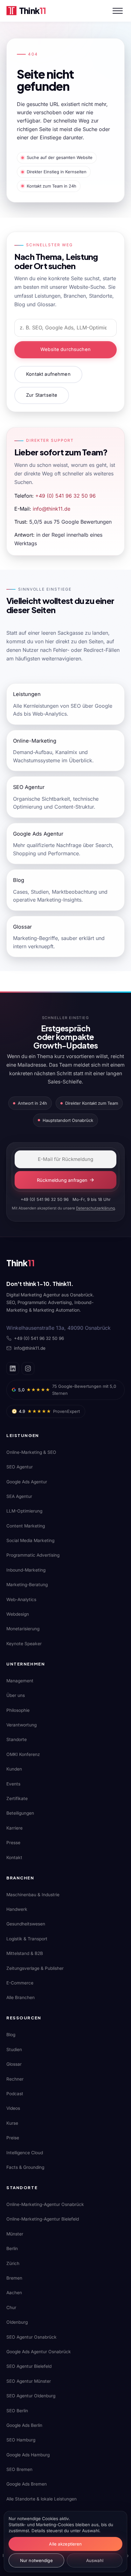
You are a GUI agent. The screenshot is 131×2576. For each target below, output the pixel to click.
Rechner (15, 2079)
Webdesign (18, 1614)
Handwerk (17, 1909)
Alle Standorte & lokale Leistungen (41, 2499)
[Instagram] (28, 1368)
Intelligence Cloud (25, 2153)
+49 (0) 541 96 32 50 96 (65, 496)
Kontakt (14, 1858)
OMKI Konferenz (23, 1754)
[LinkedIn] (13, 1368)
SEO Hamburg (21, 2440)
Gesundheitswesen (26, 1924)
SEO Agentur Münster (29, 2381)
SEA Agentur (19, 1496)
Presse (13, 1843)
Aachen (14, 2293)
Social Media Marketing (30, 1540)
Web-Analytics (21, 1599)
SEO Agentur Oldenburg (31, 2396)
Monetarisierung (23, 1629)
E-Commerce (20, 1983)
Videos (13, 2108)
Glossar (14, 2064)
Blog (11, 2035)
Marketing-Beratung (27, 1585)
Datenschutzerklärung (95, 1208)
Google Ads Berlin (24, 2425)
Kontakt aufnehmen (48, 374)
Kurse (12, 2123)
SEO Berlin (17, 2411)
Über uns (16, 1695)
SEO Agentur (20, 1467)
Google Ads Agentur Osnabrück (39, 2352)
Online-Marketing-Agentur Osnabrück (45, 2204)
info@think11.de (52, 509)
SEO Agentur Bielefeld (29, 2366)
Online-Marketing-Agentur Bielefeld (43, 2219)
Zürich (13, 2263)
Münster (15, 2234)
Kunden (14, 1769)
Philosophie (18, 1710)
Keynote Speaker (24, 1644)
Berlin (12, 2248)
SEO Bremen (19, 2469)
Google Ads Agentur (27, 1482)
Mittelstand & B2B (25, 1953)
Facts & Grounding (25, 2167)
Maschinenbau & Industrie (33, 1895)
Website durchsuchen (65, 349)
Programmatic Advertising (33, 1555)
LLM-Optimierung (24, 1511)
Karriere (14, 1828)
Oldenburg (17, 2322)
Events (13, 1784)
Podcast (15, 2094)
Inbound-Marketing (26, 1570)
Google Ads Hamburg (28, 2455)
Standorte (17, 1739)
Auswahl (95, 2560)
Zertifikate (17, 1798)
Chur (11, 2308)
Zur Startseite (42, 395)
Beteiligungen (20, 1813)
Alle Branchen (21, 1997)
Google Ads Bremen (27, 2484)
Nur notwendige (36, 2560)
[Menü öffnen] (118, 11)
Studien (14, 2050)
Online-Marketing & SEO (31, 1452)
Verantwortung (21, 1725)
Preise (13, 2138)
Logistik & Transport (27, 1939)
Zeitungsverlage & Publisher (35, 1968)
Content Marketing (26, 1526)
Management (20, 1681)
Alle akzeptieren (65, 2544)
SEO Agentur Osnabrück (31, 2337)
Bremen (14, 2278)
